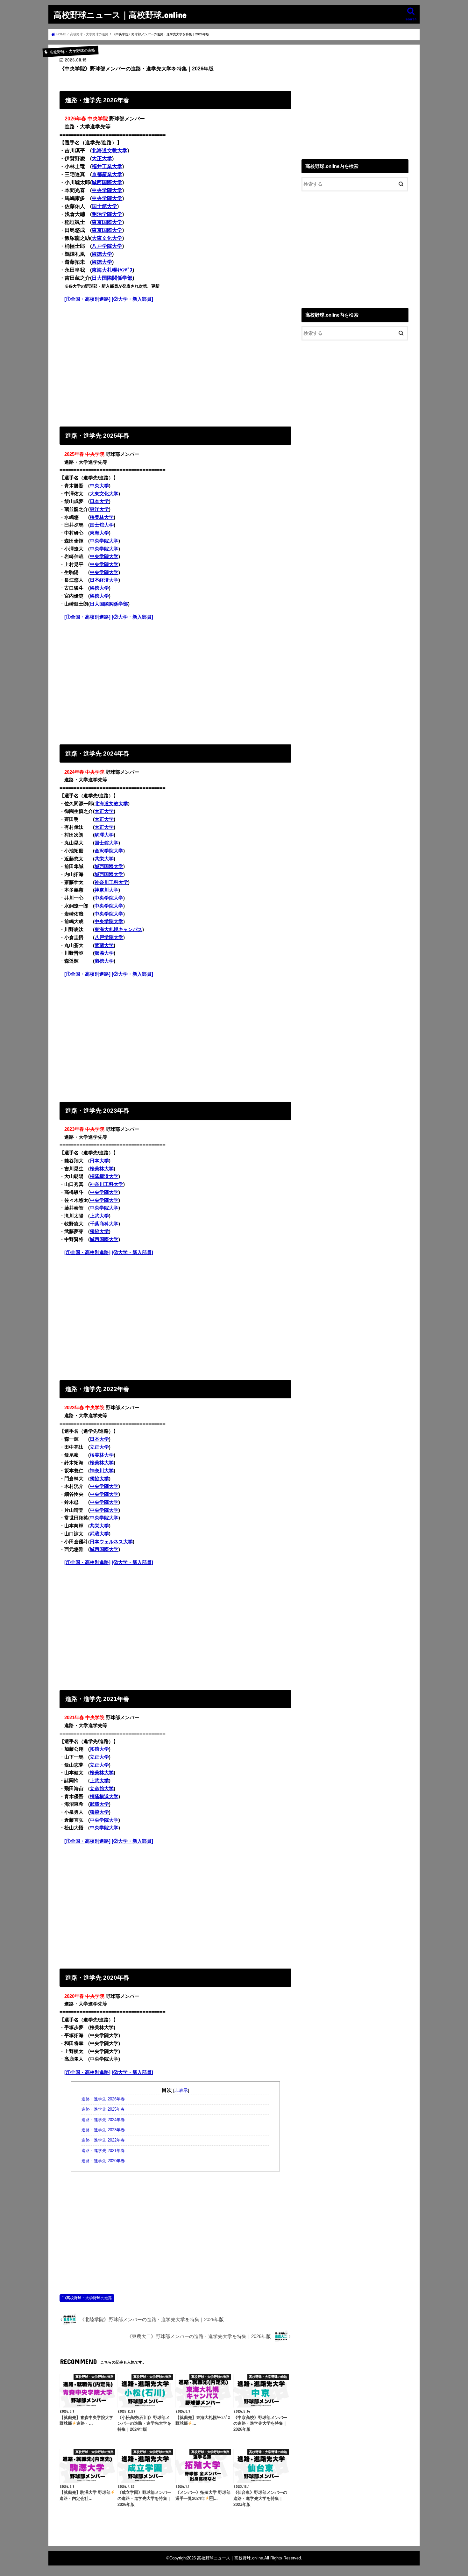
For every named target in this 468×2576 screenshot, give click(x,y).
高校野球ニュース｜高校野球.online (120, 14)
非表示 (181, 2090)
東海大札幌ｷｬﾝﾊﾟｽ (112, 270)
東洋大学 (99, 509)
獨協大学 (104, 953)
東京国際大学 (107, 222)
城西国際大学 (107, 182)
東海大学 (99, 533)
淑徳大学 (102, 254)
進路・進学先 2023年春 (103, 2130)
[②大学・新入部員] (132, 299)
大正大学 (102, 158)
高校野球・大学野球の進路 (89, 2298)
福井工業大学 (107, 166)
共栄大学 (104, 859)
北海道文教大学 (110, 151)
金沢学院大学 (109, 851)
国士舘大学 (104, 206)
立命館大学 (102, 1789)
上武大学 (99, 1216)
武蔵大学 (104, 945)
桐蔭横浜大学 (104, 1176)
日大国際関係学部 (112, 278)
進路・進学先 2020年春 (103, 2161)
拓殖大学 (99, 1749)
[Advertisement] (175, 363)
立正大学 (99, 1447)
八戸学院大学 (107, 246)
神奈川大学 (106, 890)
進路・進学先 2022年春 (103, 2140)
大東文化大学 (107, 238)
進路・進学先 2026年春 (103, 2099)
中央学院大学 (107, 190)
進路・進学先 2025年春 (103, 2109)
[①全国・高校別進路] (87, 299)
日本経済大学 (104, 580)
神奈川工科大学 (111, 882)
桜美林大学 (102, 517)
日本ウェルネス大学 (111, 1542)
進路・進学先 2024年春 (103, 2120)
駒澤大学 (104, 835)
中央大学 (99, 486)
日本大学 (99, 501)
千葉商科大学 (104, 1224)
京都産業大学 (107, 174)
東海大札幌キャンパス (118, 929)
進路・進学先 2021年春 (103, 2151)
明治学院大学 (107, 214)
